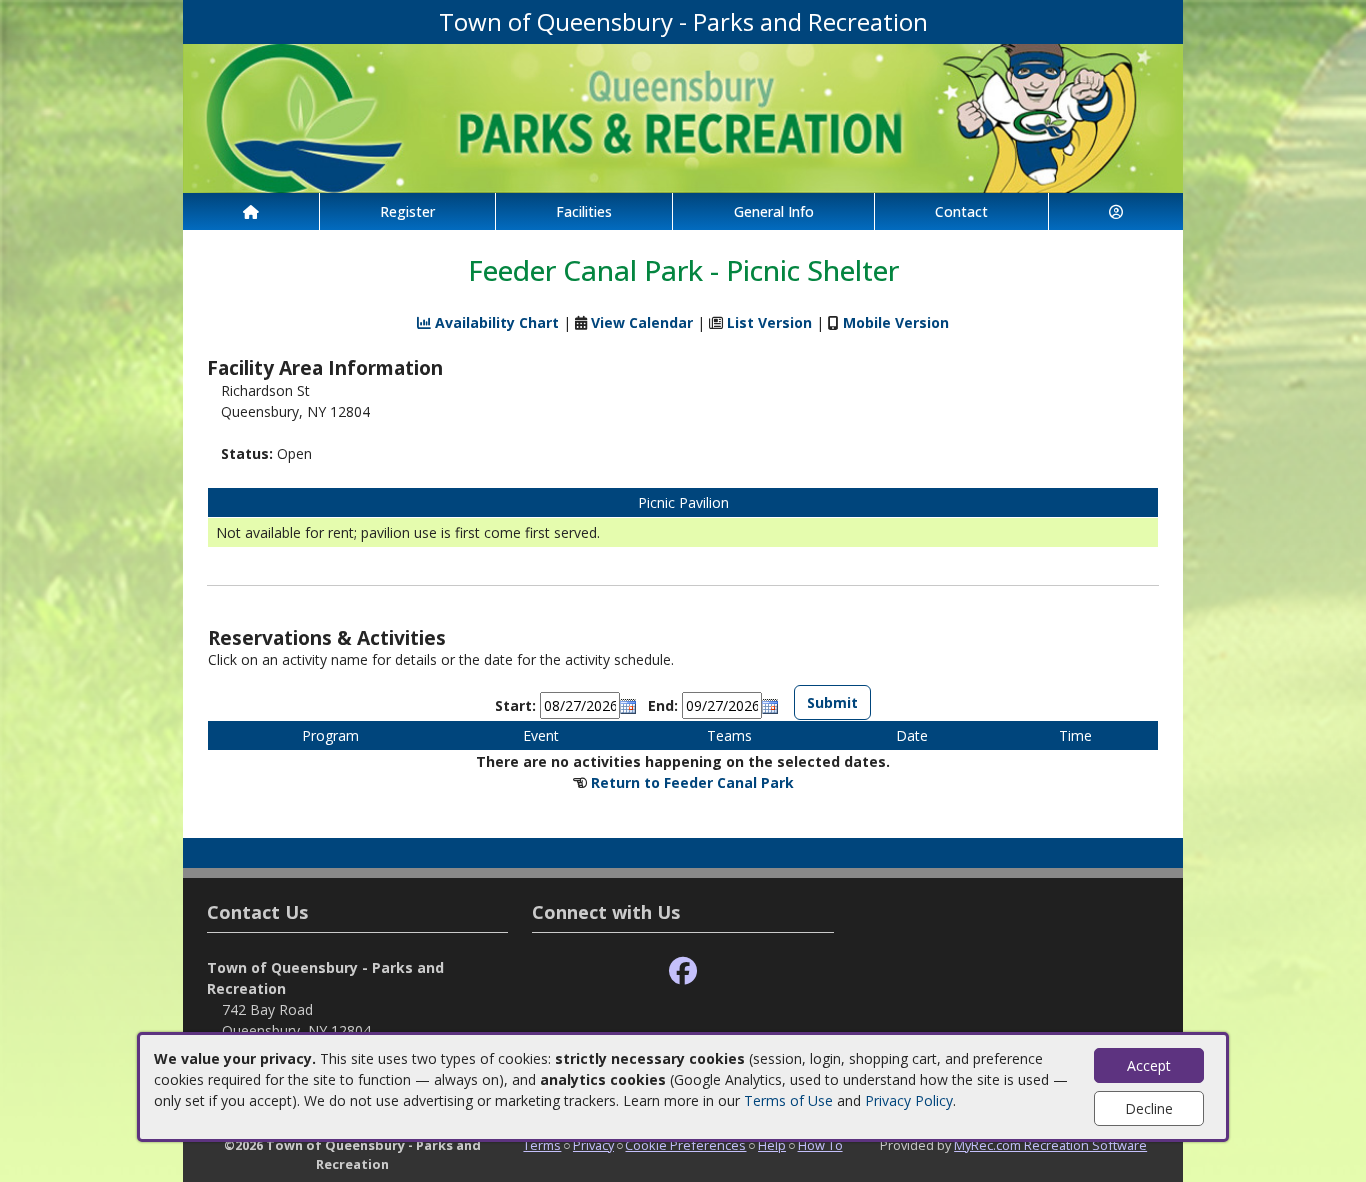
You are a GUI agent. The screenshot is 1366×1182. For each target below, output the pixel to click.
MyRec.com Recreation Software (1050, 1145)
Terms (542, 1145)
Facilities (584, 211)
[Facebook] (683, 971)
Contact (961, 211)
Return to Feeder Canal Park (692, 782)
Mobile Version (896, 322)
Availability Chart (495, 322)
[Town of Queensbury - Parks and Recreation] (683, 116)
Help (772, 1145)
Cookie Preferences (685, 1145)
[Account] (1116, 211)
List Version (769, 322)
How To (820, 1145)
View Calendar (642, 322)
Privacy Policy (909, 1100)
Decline (1149, 1108)
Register (407, 211)
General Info (774, 211)
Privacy (593, 1145)
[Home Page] (251, 211)
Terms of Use (788, 1100)
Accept (1149, 1065)
